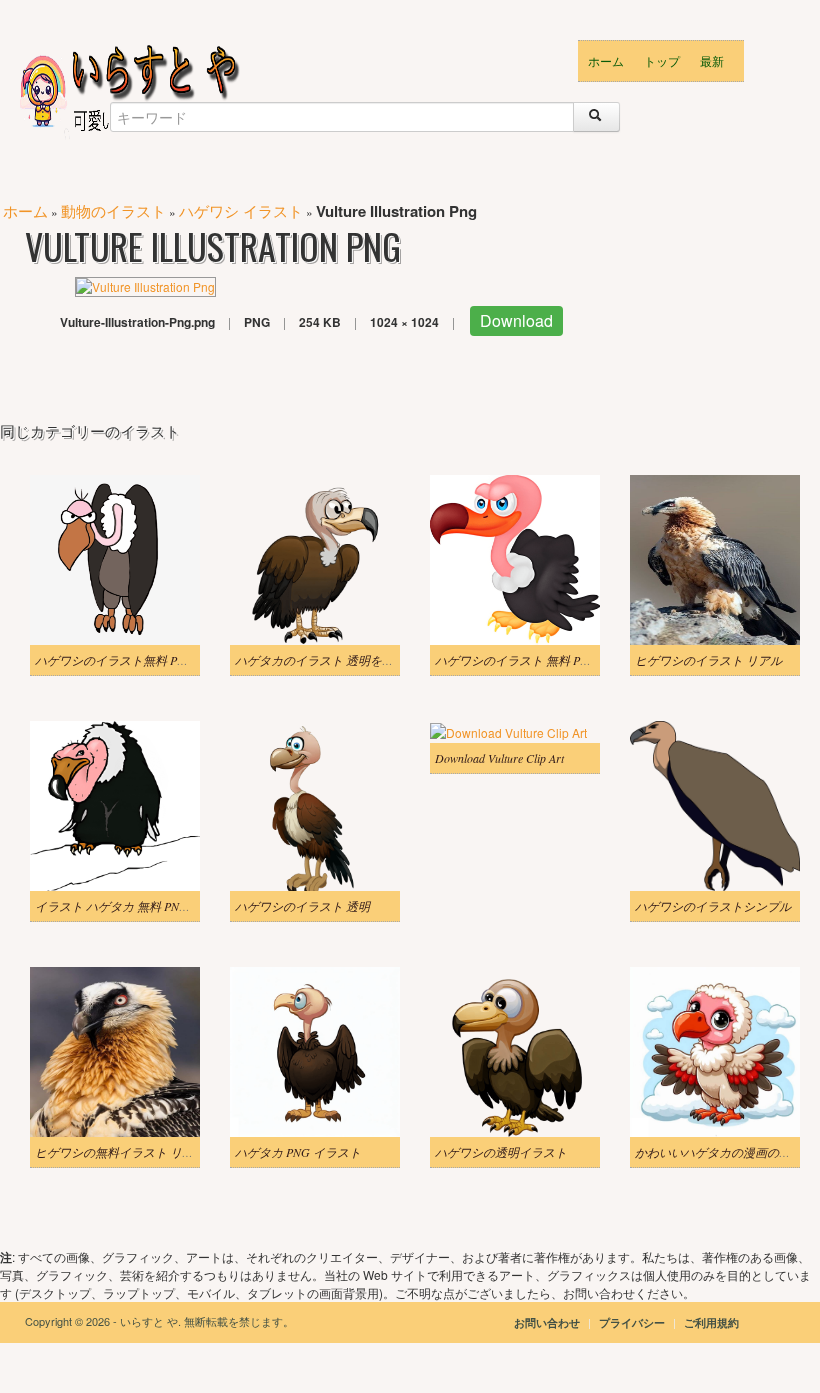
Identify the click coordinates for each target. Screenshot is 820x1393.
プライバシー (633, 1322)
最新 (712, 60)
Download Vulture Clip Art (499, 758)
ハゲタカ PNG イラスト (298, 1152)
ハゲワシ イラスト (241, 210)
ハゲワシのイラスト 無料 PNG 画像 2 (534, 660)
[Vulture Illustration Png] (145, 284)
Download (516, 320)
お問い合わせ (547, 1322)
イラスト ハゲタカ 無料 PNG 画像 (125, 906)
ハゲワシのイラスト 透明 (302, 906)
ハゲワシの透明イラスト (501, 1152)
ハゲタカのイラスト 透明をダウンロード (344, 660)
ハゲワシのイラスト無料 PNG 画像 (128, 660)
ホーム (606, 60)
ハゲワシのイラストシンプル (713, 906)
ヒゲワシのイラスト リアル (708, 660)
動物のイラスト (113, 210)
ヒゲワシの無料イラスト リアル (120, 1152)
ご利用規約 (711, 1322)
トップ (662, 60)
